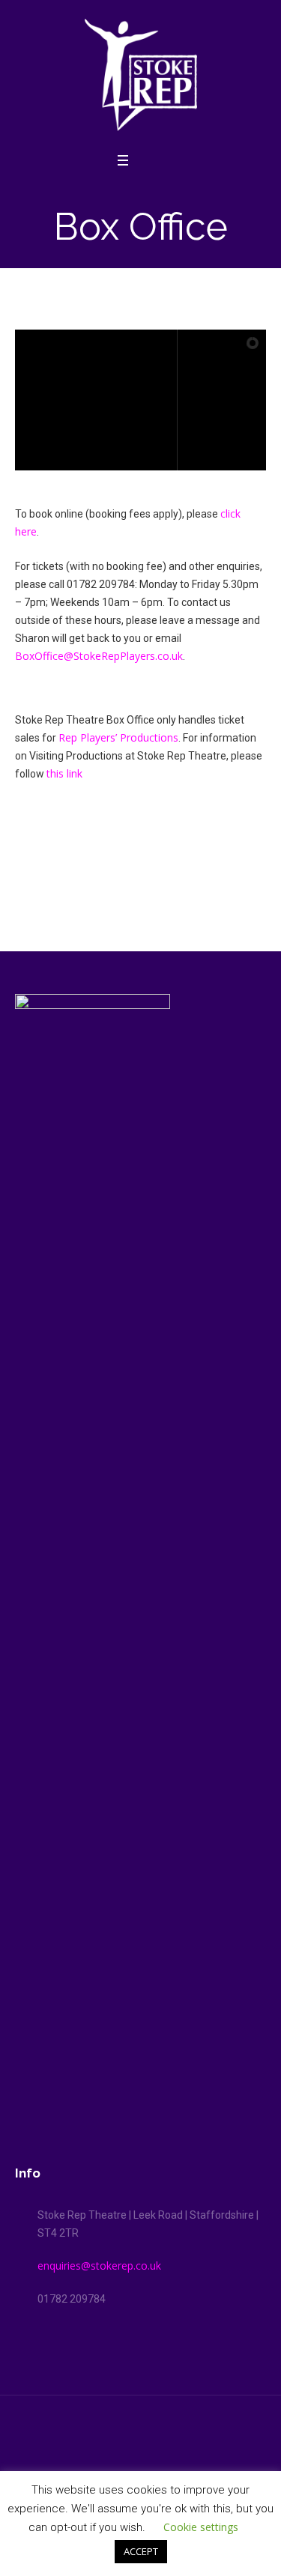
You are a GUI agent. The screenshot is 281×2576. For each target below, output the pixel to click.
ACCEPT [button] (141, 2551)
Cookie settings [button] (201, 2527)
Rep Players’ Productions (118, 737)
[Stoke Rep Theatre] (141, 75)
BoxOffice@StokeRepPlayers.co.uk (99, 656)
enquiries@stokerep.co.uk (99, 2266)
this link (64, 773)
